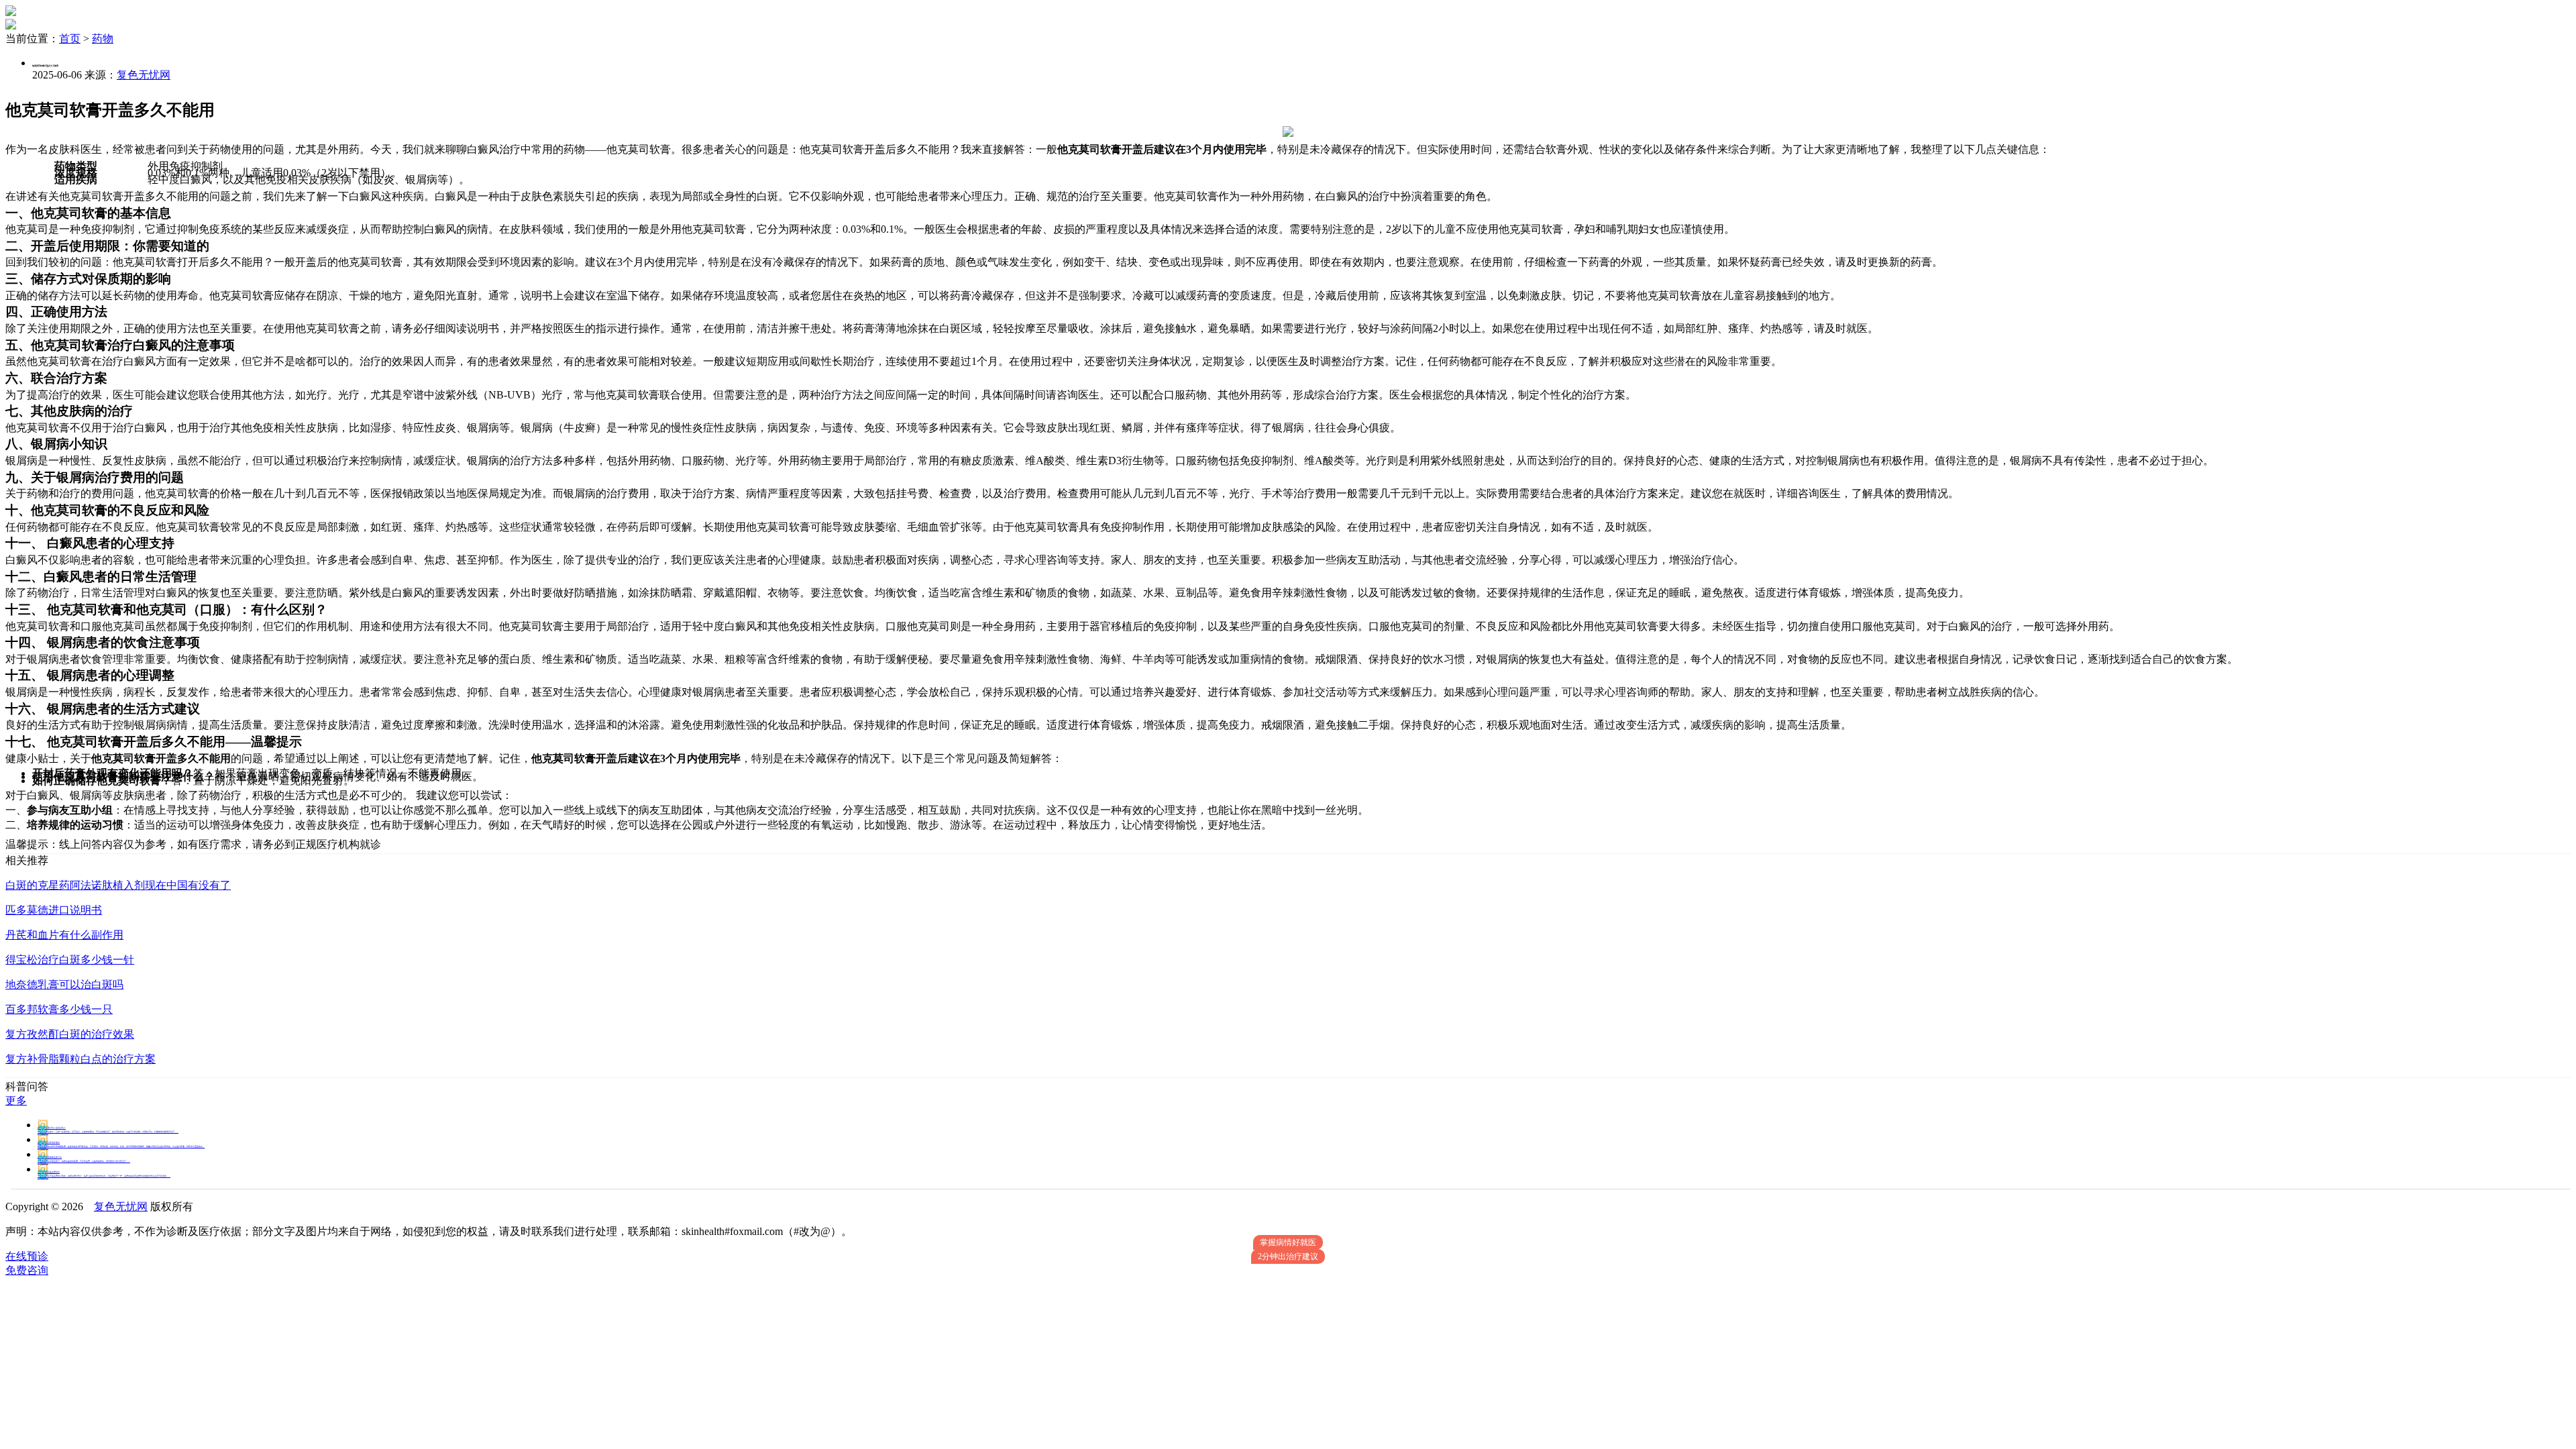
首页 (70, 39)
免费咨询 (27, 1270)
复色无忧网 (144, 75)
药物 (103, 39)
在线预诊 (27, 1256)
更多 (16, 1101)
